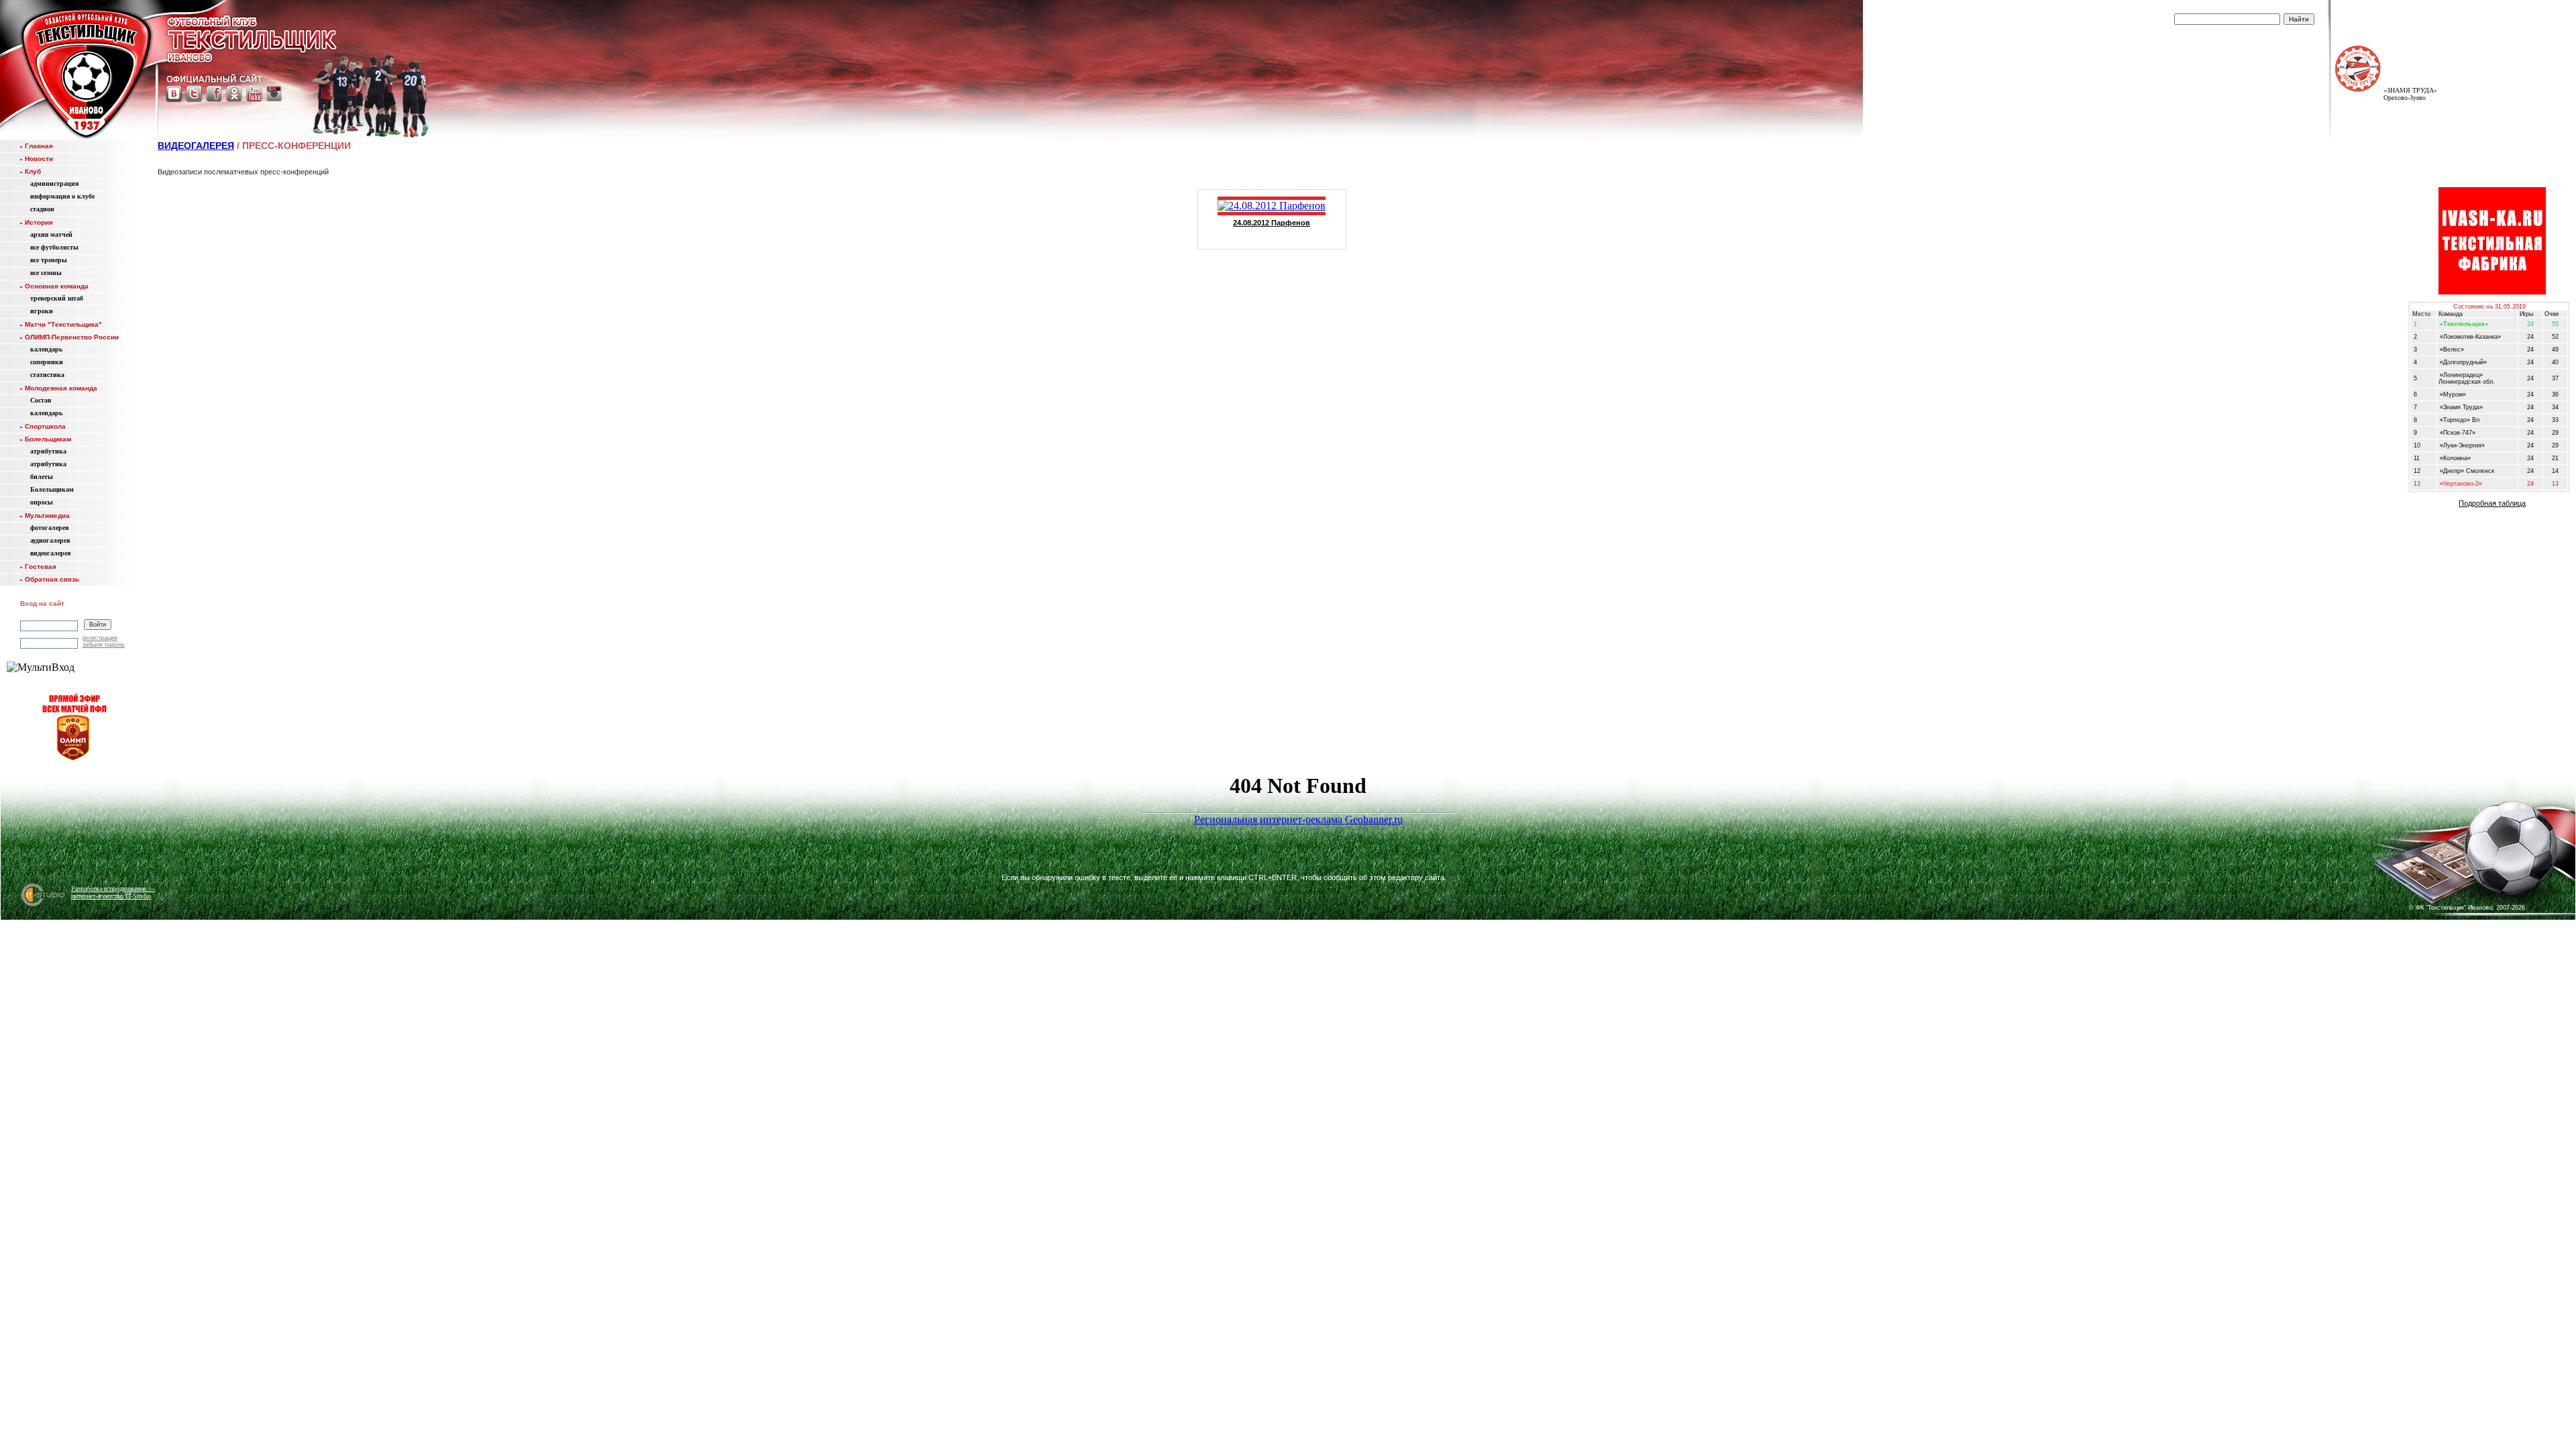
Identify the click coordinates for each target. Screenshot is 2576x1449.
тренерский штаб (57, 298)
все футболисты (54, 247)
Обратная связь (52, 579)
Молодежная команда (61, 388)
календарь (46, 349)
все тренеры (49, 260)
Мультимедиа (47, 516)
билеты (42, 477)
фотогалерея (49, 528)
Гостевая (41, 567)
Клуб (33, 171)
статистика (47, 375)
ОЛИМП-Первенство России (72, 337)
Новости (39, 159)
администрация (54, 183)
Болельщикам (48, 439)
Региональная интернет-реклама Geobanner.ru (1298, 819)
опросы (42, 502)
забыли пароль (104, 645)
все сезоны (46, 273)
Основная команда (57, 286)
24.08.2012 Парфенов (1272, 223)
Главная (39, 146)
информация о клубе (62, 196)
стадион (42, 209)
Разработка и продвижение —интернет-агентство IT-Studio (113, 892)
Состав (41, 400)
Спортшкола (45, 426)
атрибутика (48, 451)
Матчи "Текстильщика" (63, 324)
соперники (47, 362)
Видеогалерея (196, 146)
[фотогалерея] (2426, 866)
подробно (2420, 17)
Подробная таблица (2492, 503)
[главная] (86, 72)
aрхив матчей (51, 234)
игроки (42, 311)
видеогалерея (50, 553)
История (39, 222)
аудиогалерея (50, 540)
